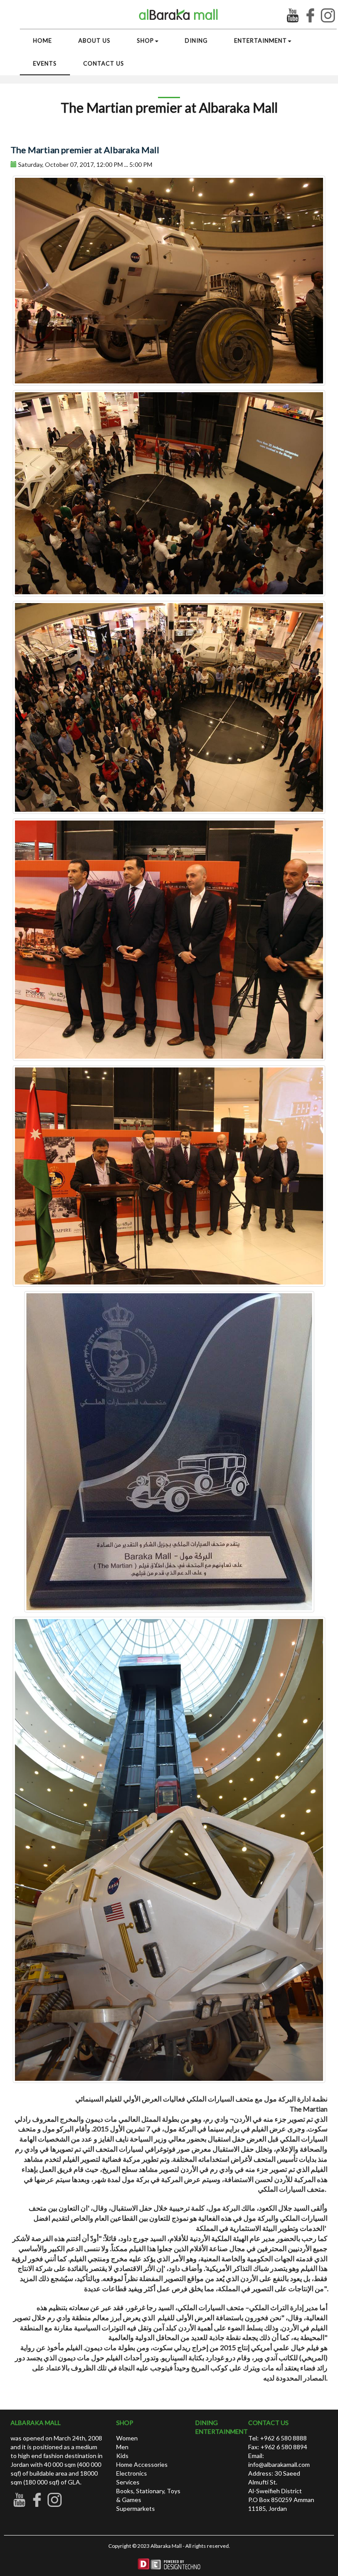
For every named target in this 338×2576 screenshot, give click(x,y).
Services (128, 2482)
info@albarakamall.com (279, 2464)
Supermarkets (136, 2508)
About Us (94, 40)
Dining (196, 40)
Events (45, 63)
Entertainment (261, 40)
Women (127, 2438)
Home (42, 40)
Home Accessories (142, 2464)
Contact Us (104, 63)
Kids (122, 2456)
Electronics (132, 2473)
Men (122, 2447)
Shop (145, 40)
